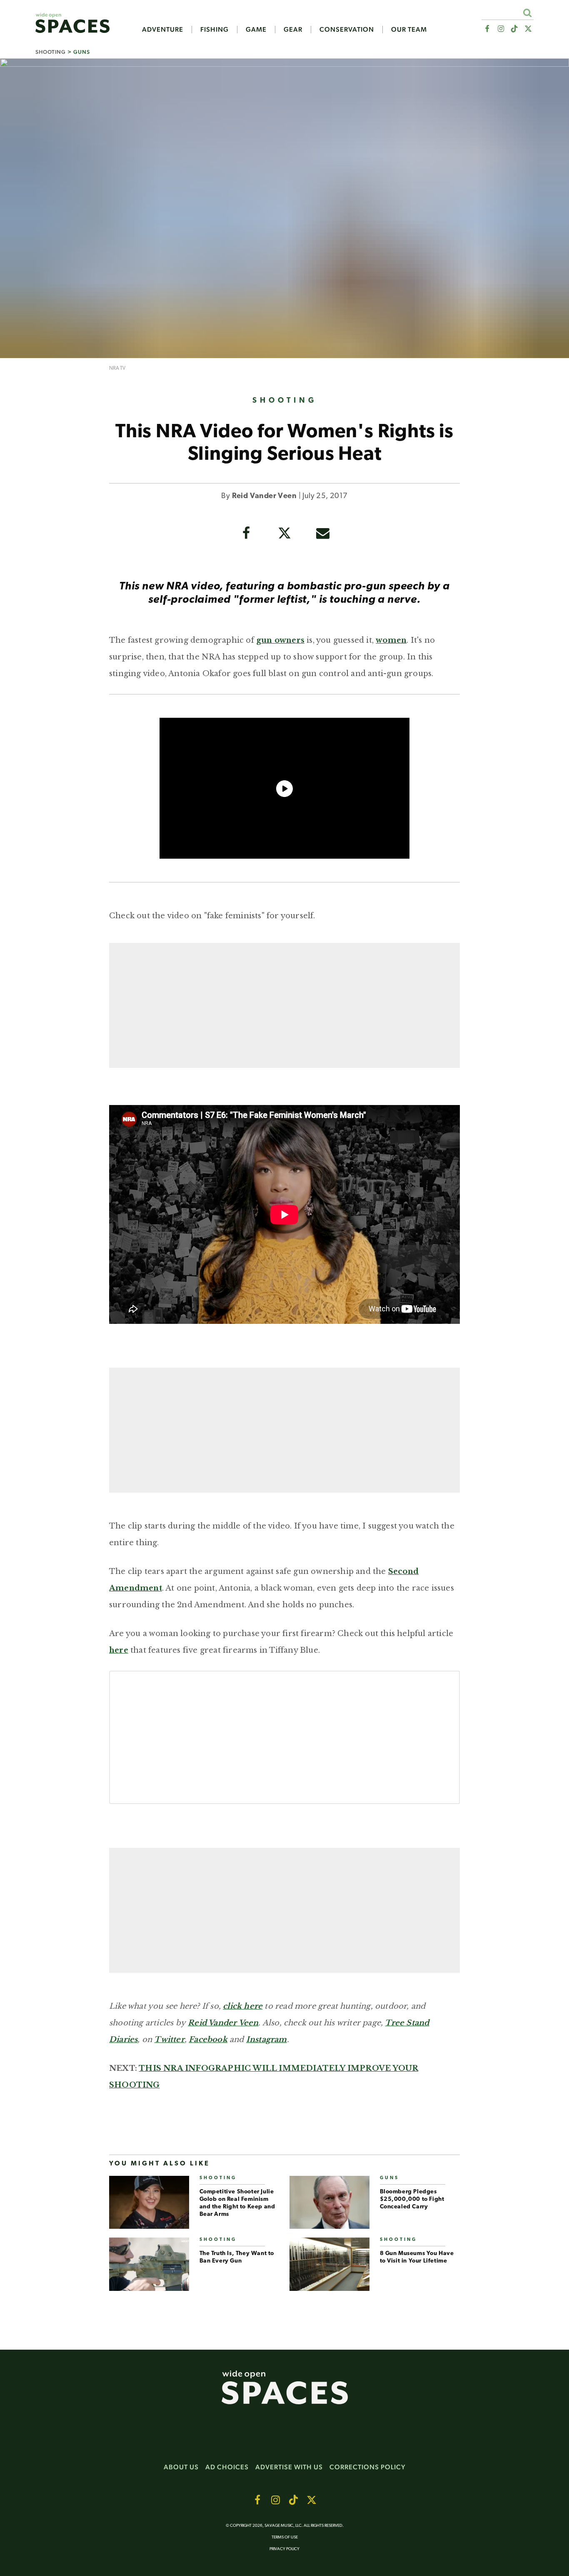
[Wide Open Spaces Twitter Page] (528, 29)
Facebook (208, 2040)
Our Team (409, 30)
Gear (293, 30)
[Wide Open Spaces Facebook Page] (487, 29)
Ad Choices (227, 2467)
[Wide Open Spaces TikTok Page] (515, 29)
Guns (82, 52)
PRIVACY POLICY (284, 2549)
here (119, 1650)
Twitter (169, 2040)
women (391, 640)
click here (243, 2006)
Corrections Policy (368, 2467)
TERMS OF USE (285, 2537)
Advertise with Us (289, 2467)
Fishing (215, 30)
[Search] (527, 13)
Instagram (267, 2040)
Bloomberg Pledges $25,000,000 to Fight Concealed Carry (412, 2199)
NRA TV (117, 368)
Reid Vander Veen (264, 496)
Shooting (51, 52)
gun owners (280, 640)
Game (256, 30)
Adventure (163, 30)
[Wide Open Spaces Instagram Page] (500, 29)
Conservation (347, 30)
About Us (181, 2467)
